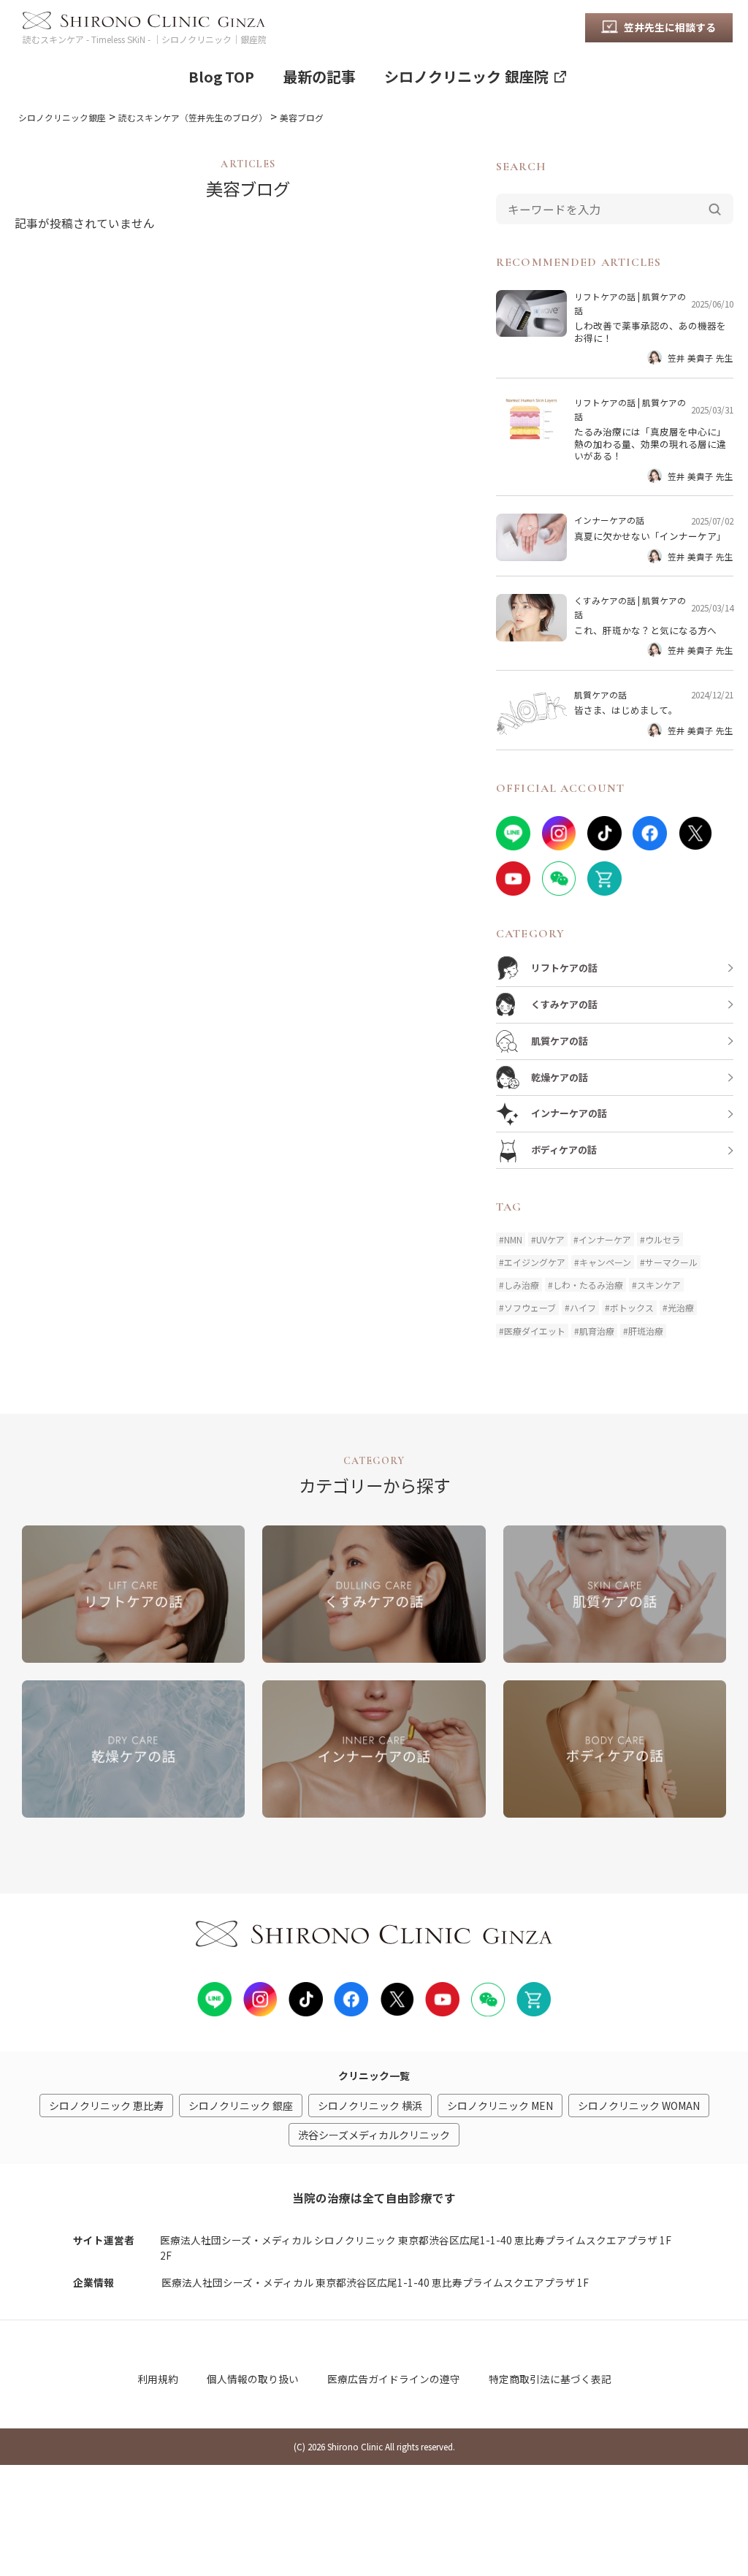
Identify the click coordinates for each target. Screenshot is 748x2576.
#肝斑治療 (643, 1331)
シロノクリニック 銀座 (241, 2106)
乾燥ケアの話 (560, 1077)
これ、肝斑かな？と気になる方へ (645, 630)
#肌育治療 (594, 1331)
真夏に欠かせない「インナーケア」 (650, 536)
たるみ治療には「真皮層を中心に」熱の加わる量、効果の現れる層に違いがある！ (650, 443)
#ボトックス (629, 1307)
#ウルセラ (660, 1239)
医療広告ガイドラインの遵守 (394, 2379)
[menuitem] (659, 28)
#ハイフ (580, 1307)
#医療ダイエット (532, 1331)
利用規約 (158, 2379)
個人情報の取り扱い (253, 2379)
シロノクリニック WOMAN (639, 2106)
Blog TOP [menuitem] (221, 76)
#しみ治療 (519, 1285)
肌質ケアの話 (600, 694)
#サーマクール (669, 1262)
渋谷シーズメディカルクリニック (374, 2135)
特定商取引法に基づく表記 (550, 2379)
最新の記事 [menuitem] (319, 76)
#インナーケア (602, 1239)
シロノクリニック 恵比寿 (106, 2106)
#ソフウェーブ (527, 1307)
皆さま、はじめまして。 (626, 710)
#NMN (511, 1239)
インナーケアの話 (609, 520)
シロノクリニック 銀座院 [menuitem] (466, 76)
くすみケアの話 (605, 600)
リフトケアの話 (605, 296)
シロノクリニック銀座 (62, 117)
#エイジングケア (532, 1262)
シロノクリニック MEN (500, 2106)
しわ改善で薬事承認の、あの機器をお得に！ (650, 331)
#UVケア (548, 1239)
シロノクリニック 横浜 (370, 2106)
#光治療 (678, 1307)
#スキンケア (656, 1285)
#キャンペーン (603, 1262)
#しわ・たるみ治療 (585, 1285)
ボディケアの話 (564, 1150)
